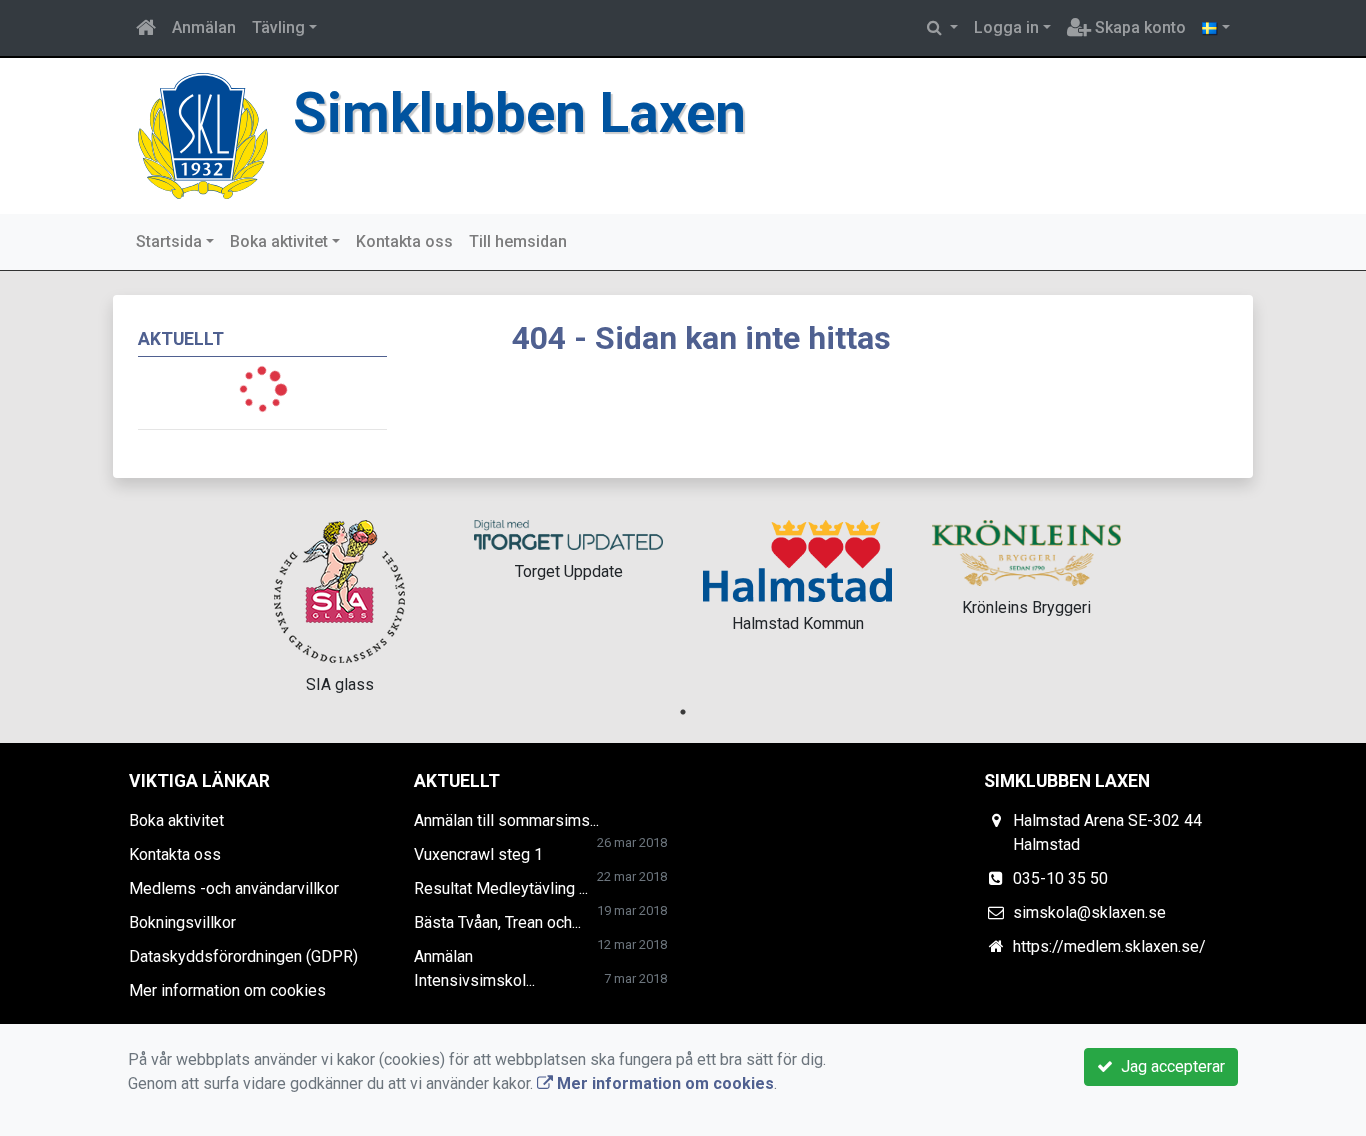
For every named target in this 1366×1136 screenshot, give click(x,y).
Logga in (1006, 27)
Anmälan (204, 27)
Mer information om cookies (227, 990)
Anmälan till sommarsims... (506, 820)
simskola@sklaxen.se (1089, 912)
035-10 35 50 (1060, 878)
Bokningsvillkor (182, 922)
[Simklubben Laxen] (203, 134)
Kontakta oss (404, 241)
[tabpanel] (339, 603)
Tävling (278, 27)
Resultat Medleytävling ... (501, 888)
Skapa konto (1138, 27)
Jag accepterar (1169, 1066)
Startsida (169, 241)
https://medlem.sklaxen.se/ (1109, 946)
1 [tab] (683, 712)
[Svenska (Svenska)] (1216, 28)
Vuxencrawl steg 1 (478, 854)
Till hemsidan (518, 241)
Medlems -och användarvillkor (234, 888)
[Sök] (942, 28)
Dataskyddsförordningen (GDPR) (243, 956)
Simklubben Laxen (519, 113)
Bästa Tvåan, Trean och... (497, 922)
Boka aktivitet (279, 241)
